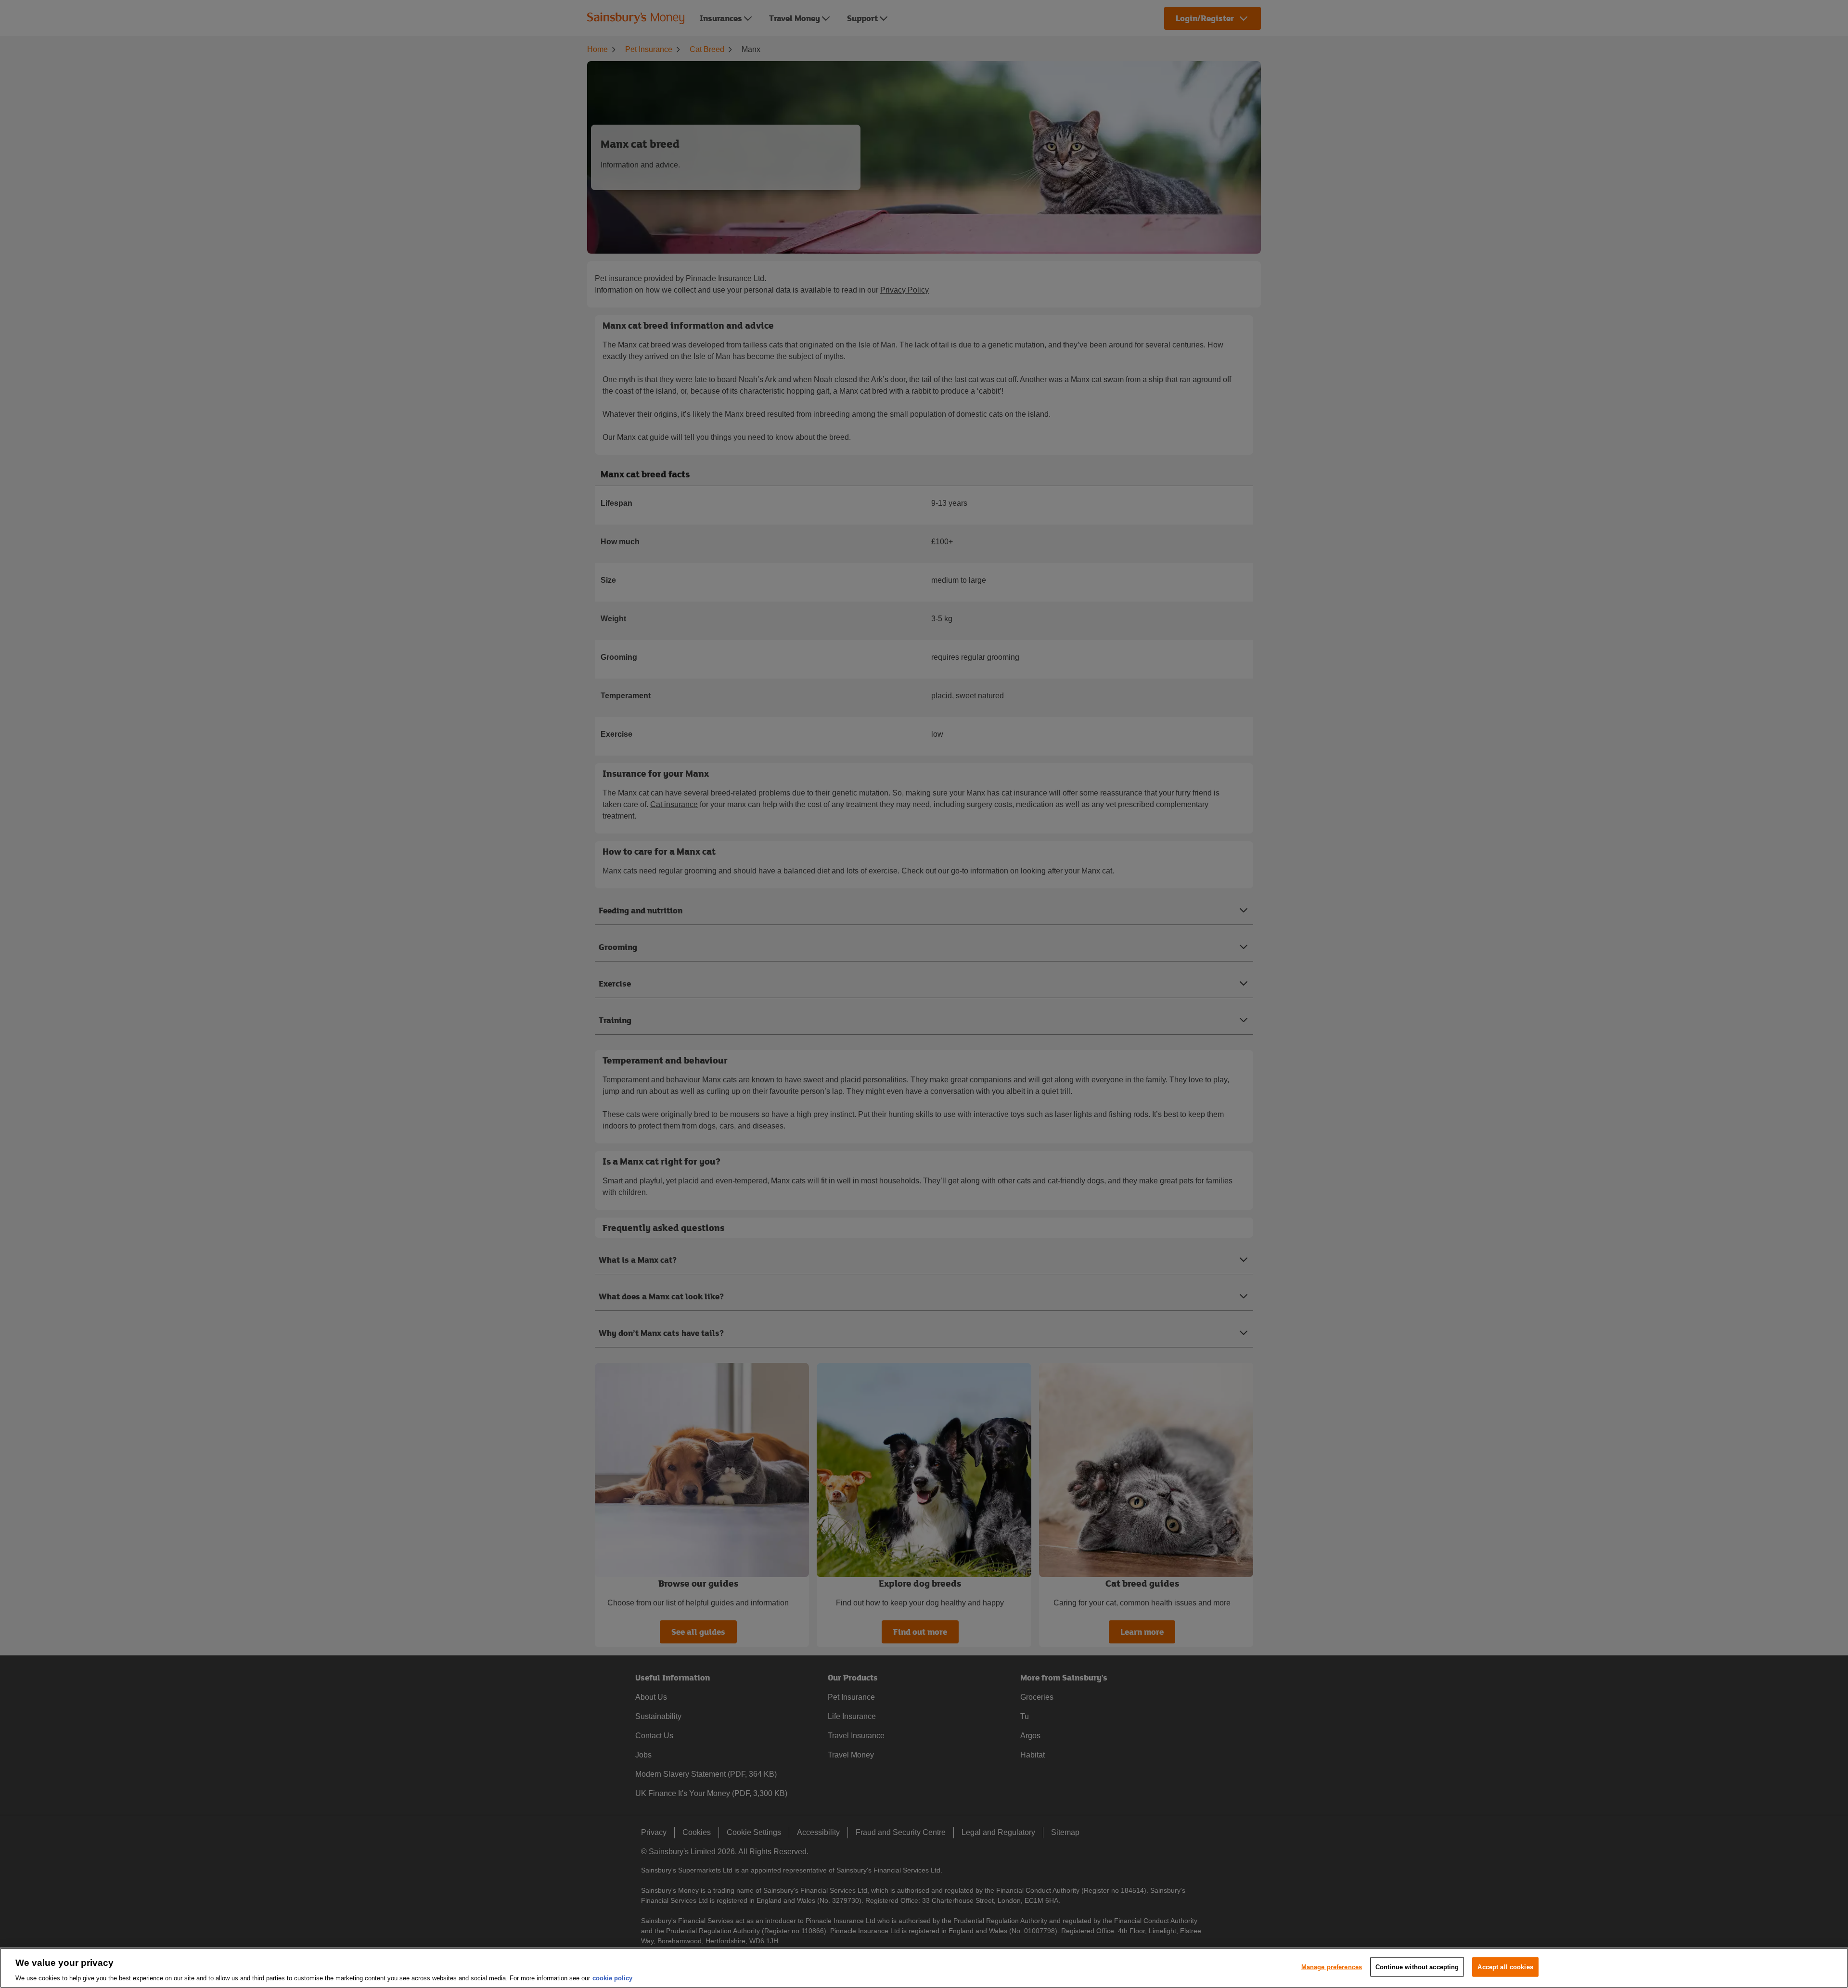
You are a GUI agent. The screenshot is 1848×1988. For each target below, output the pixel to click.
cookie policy (612, 1978)
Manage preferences (1332, 1967)
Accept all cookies (1505, 1967)
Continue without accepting (1417, 1967)
